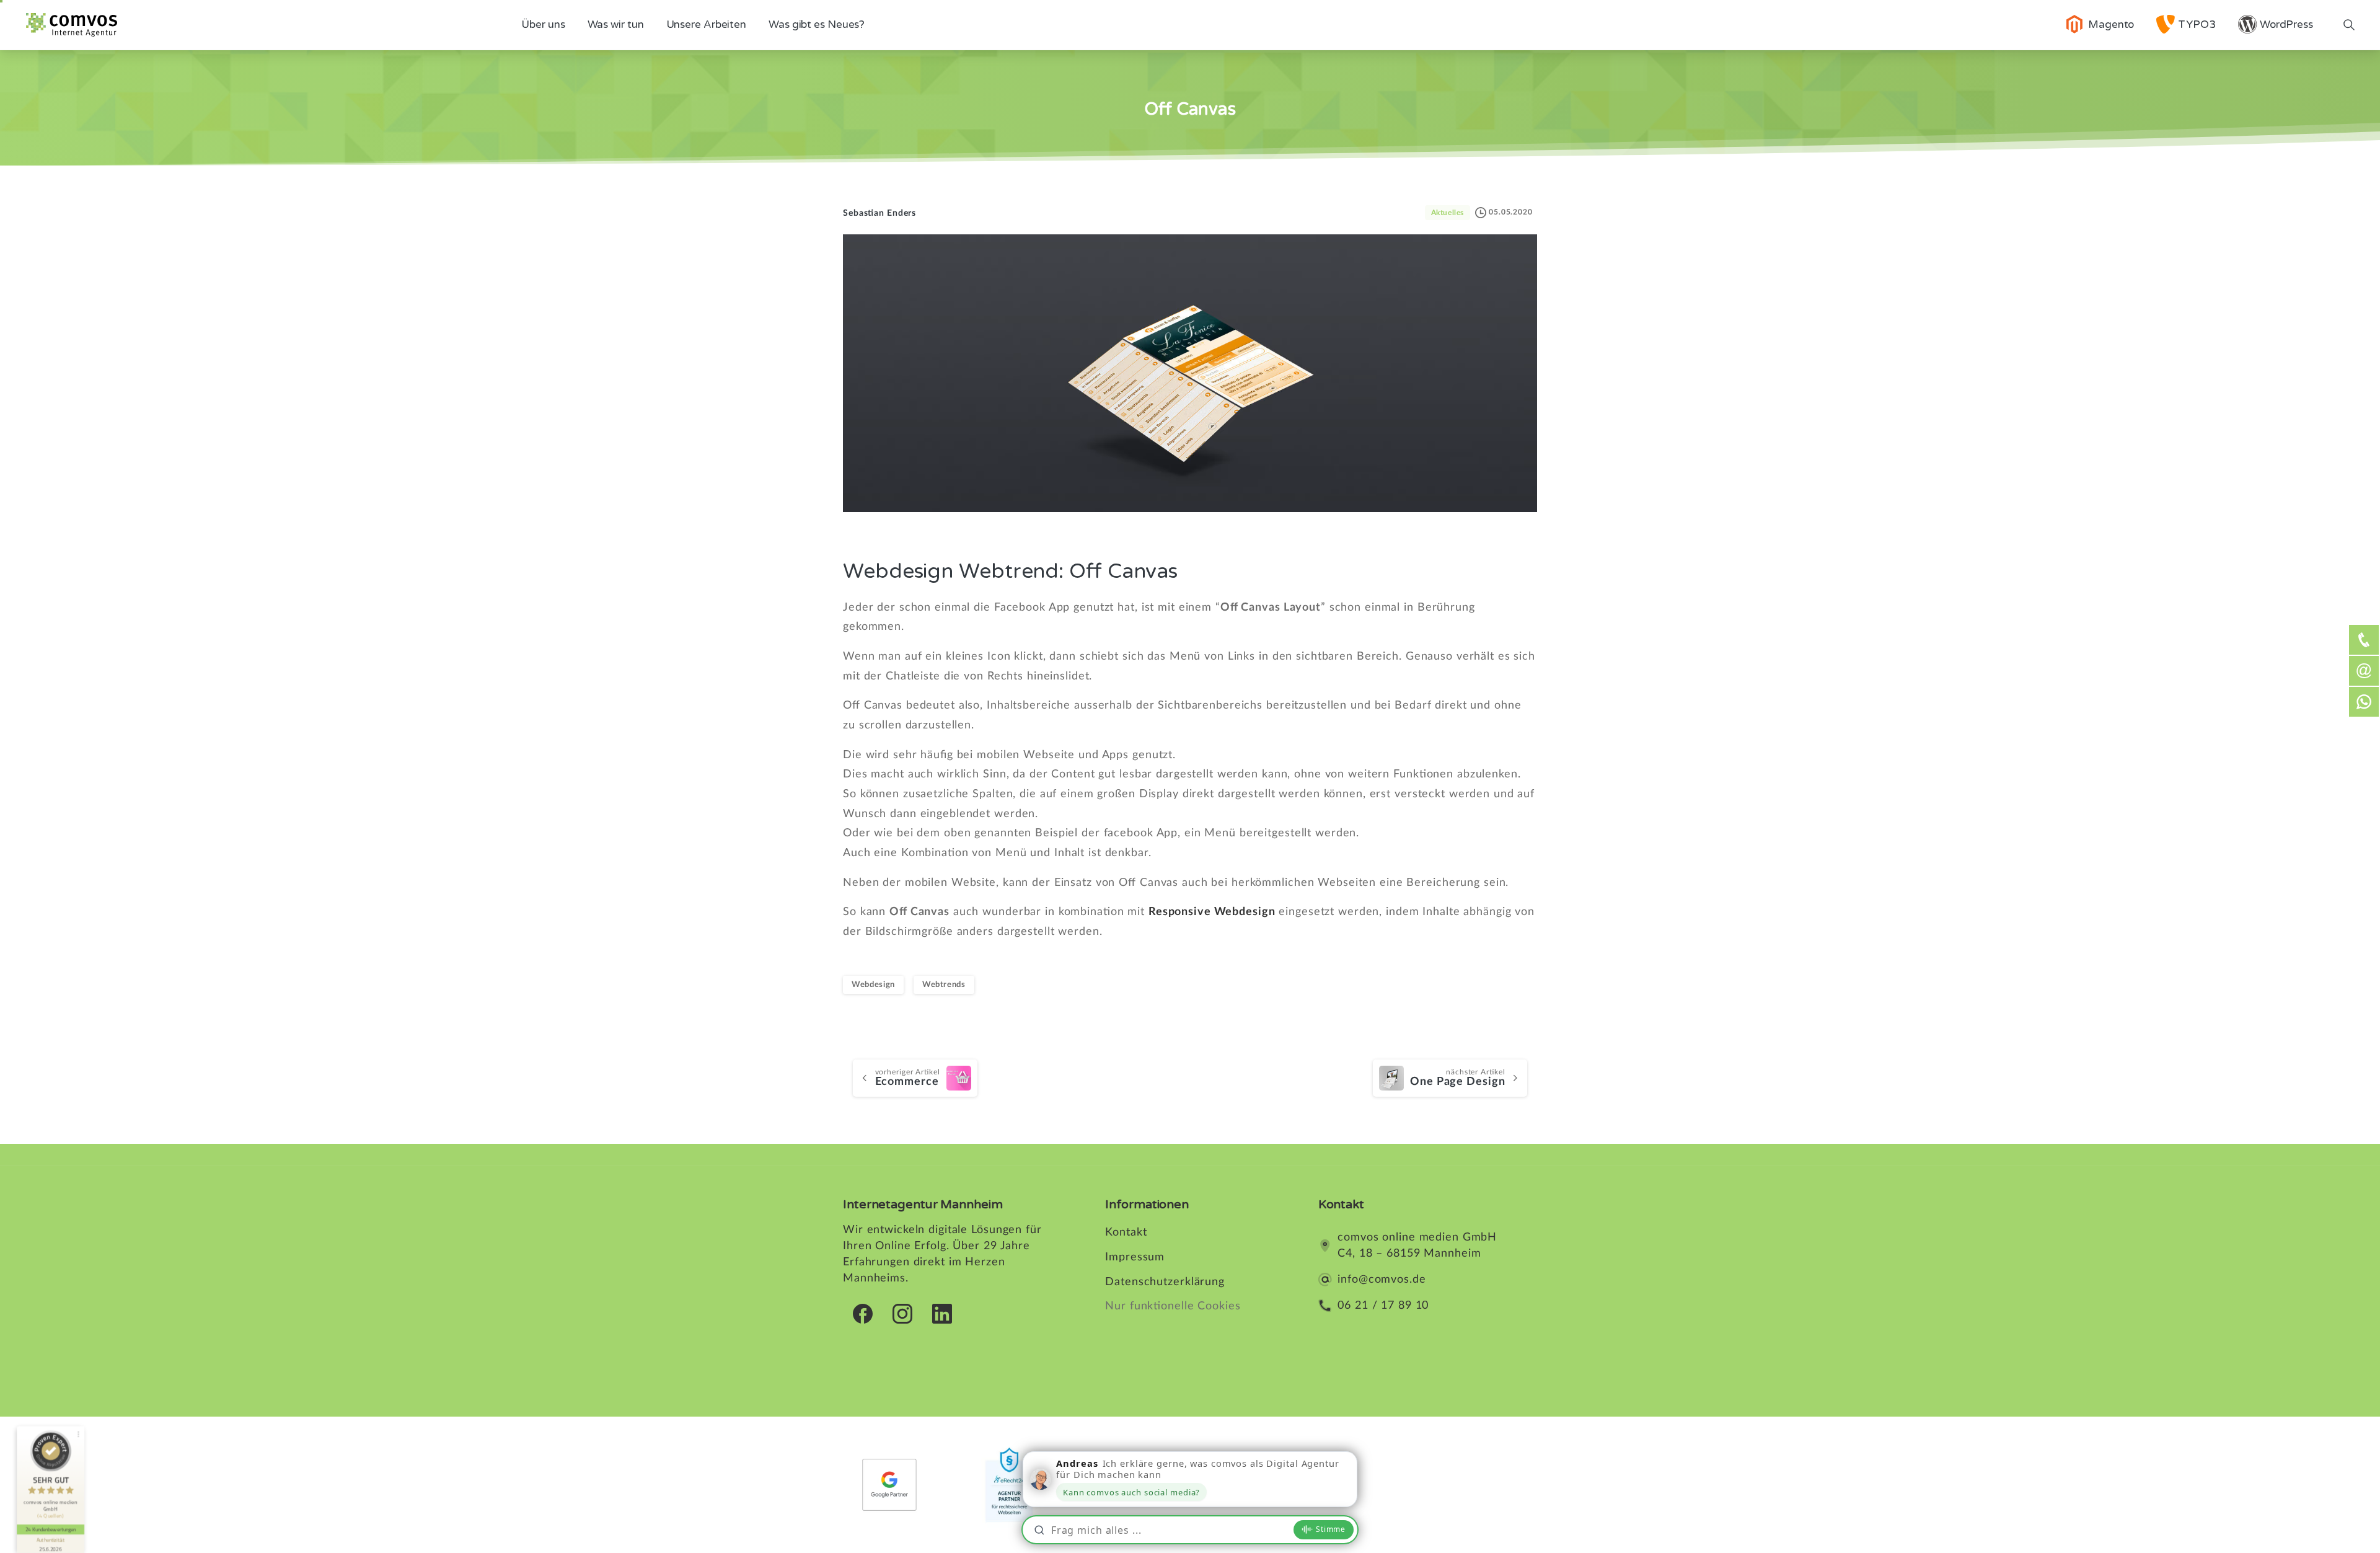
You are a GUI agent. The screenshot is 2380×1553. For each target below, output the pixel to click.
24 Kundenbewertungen (51, 1529)
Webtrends (944, 984)
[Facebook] (863, 1313)
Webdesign (873, 984)
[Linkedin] (942, 1313)
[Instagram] (902, 1313)
